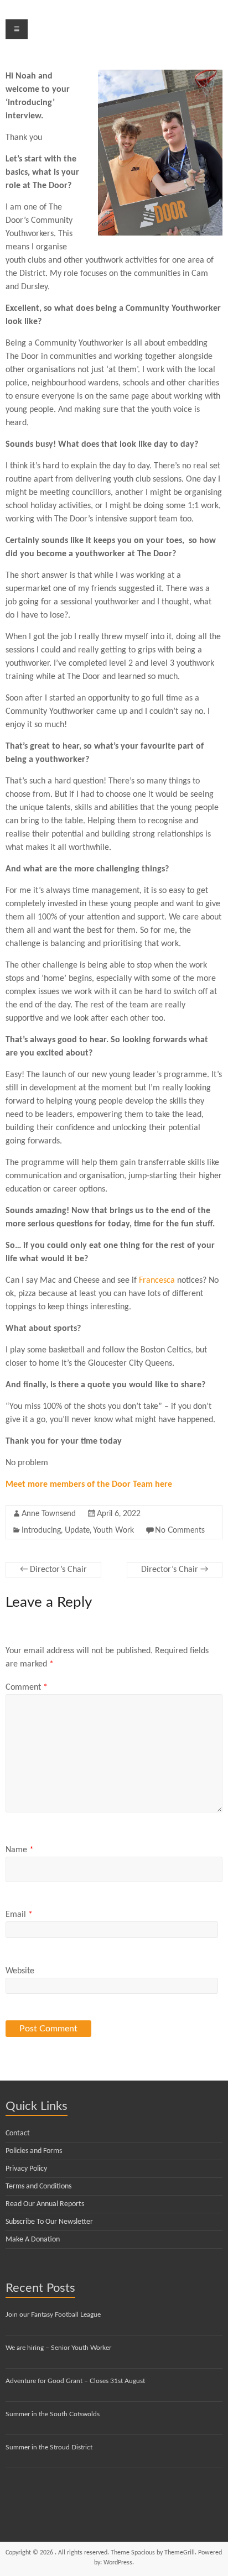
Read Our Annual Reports (45, 2204)
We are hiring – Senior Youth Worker (58, 2348)
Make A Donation (33, 2240)
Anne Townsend (49, 1514)
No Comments (180, 1530)
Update (77, 1530)
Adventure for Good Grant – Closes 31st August (75, 2381)
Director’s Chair (53, 1570)
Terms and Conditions (38, 2186)
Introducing (41, 1530)
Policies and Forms (34, 2151)
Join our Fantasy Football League (53, 2314)
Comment (27, 1687)
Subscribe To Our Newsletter (49, 2222)
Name (20, 1850)
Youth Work (113, 1530)
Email (19, 1915)
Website (20, 1971)
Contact (18, 2133)
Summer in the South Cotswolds (53, 2414)
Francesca (157, 1281)
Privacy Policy (26, 2169)
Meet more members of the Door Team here (89, 1485)
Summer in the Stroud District (49, 2447)
